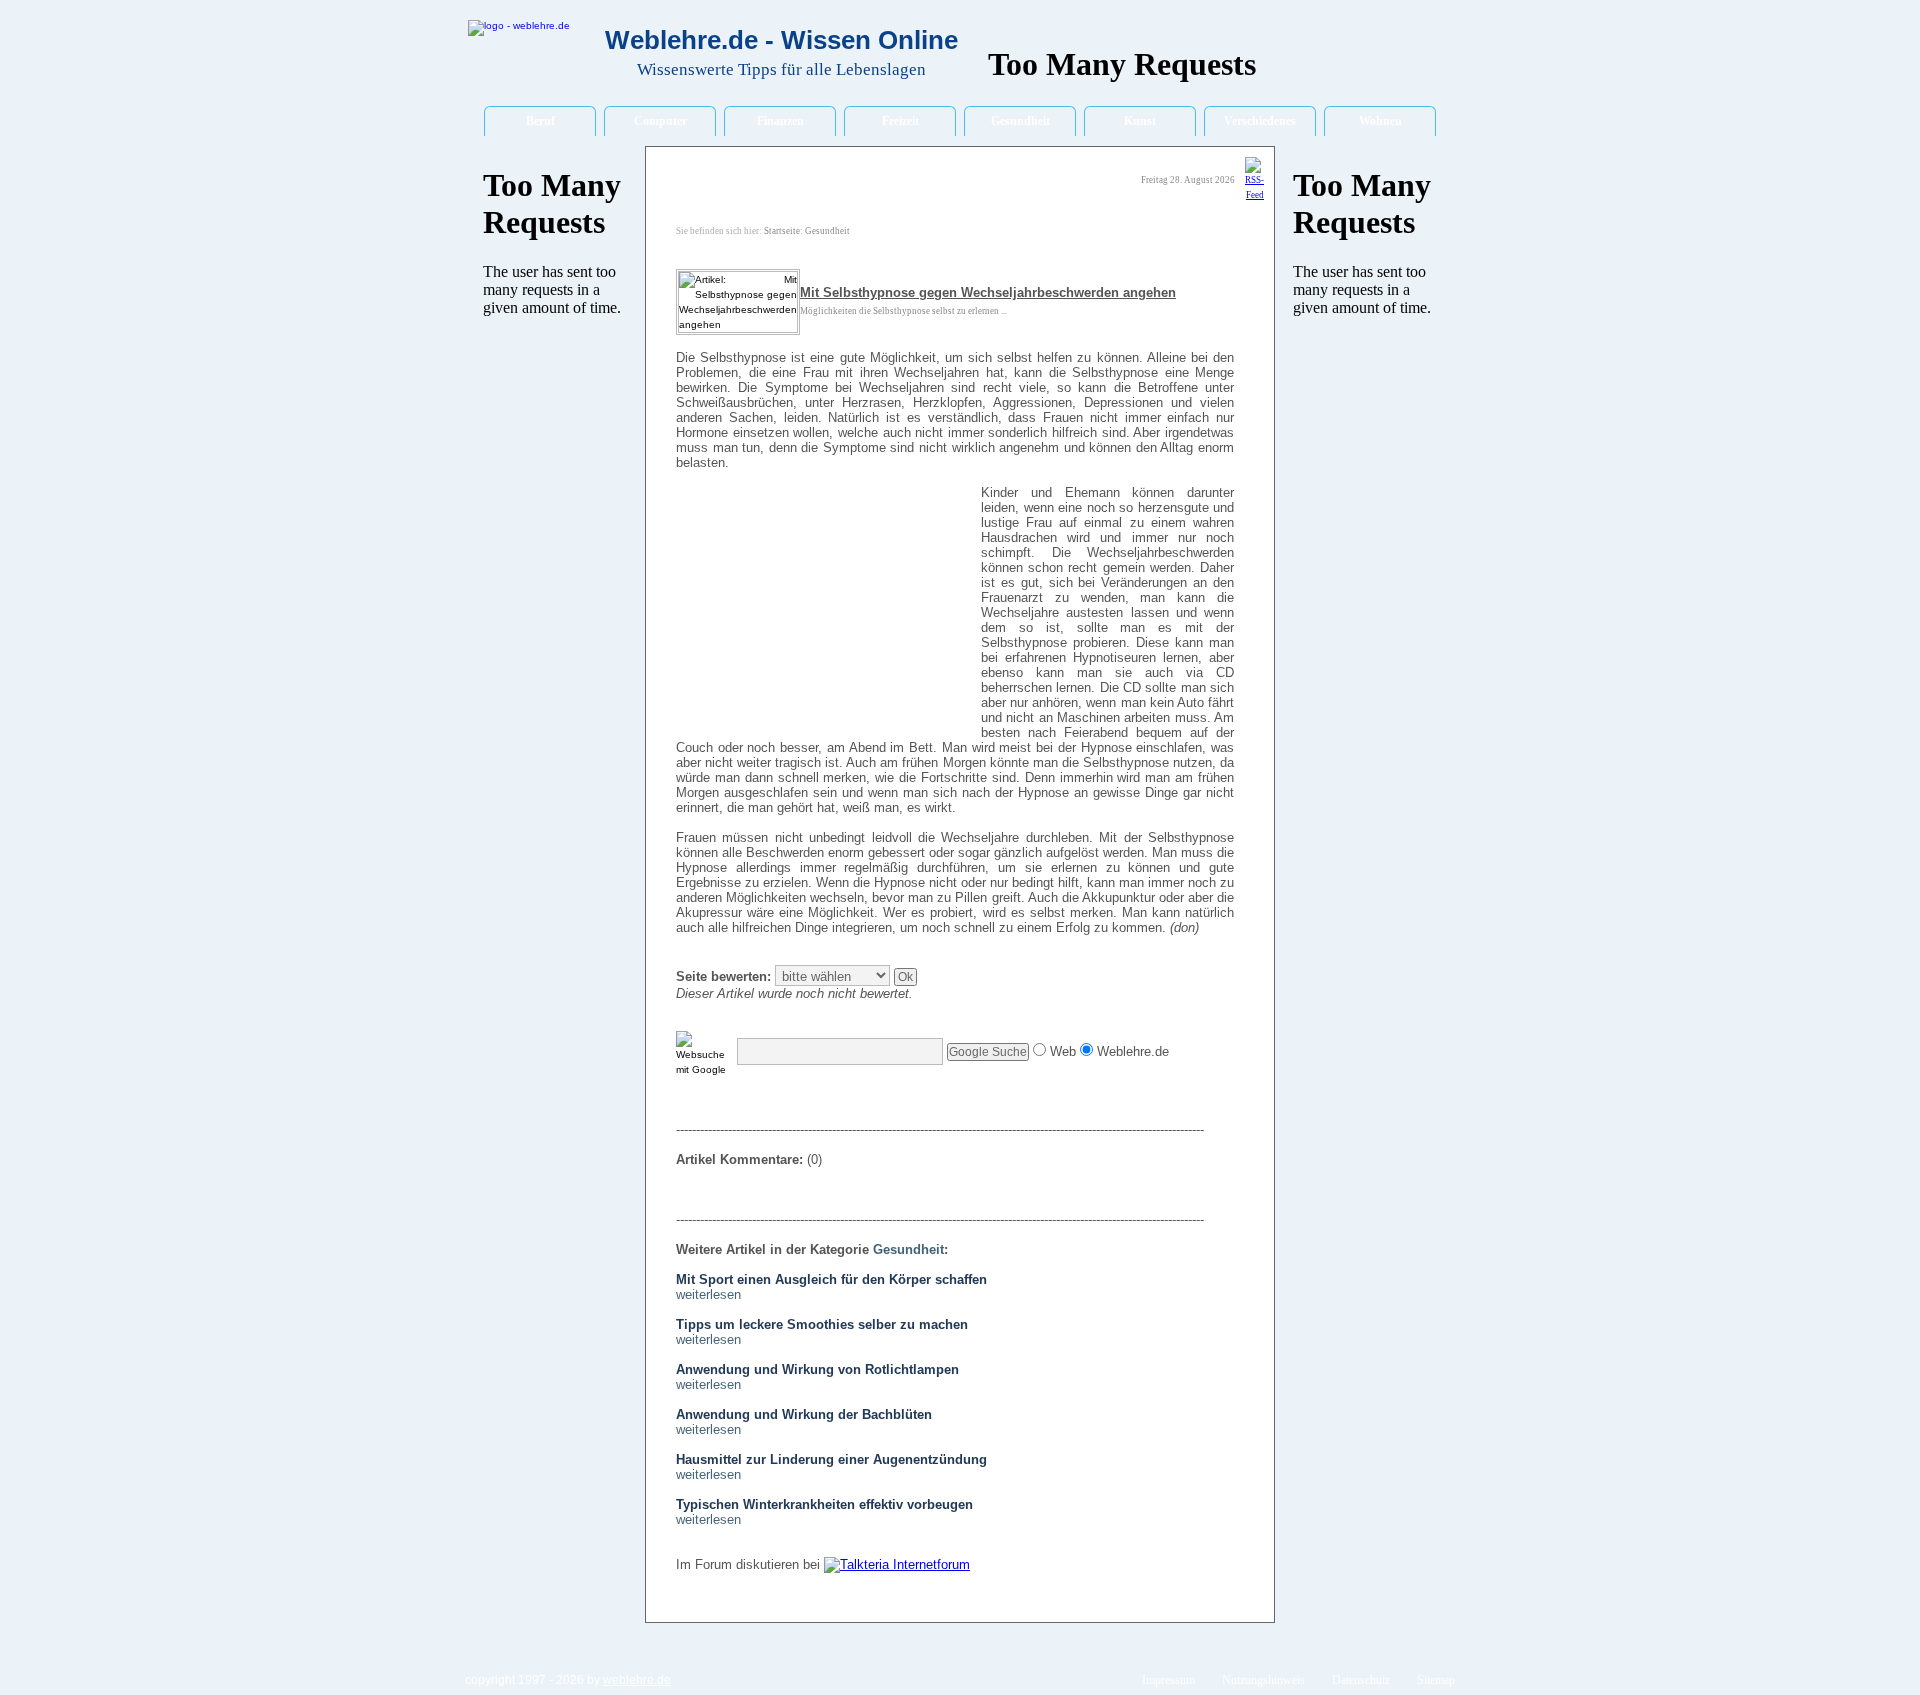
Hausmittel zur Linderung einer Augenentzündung (831, 1459)
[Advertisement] (826, 613)
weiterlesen (708, 1294)
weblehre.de (637, 1680)
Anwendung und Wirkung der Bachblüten (804, 1414)
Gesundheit (1020, 121)
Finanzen (780, 121)
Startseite (782, 231)
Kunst (1140, 121)
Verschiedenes (1260, 121)
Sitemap (1436, 1680)
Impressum (1168, 1680)
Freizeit (900, 121)
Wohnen (1380, 121)
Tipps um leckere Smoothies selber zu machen (822, 1324)
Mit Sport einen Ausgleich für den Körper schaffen (831, 1279)
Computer (660, 121)
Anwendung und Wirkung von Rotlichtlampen (817, 1369)
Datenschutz (1361, 1680)
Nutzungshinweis (1263, 1680)
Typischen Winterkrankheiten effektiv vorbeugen (824, 1504)
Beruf (540, 121)
